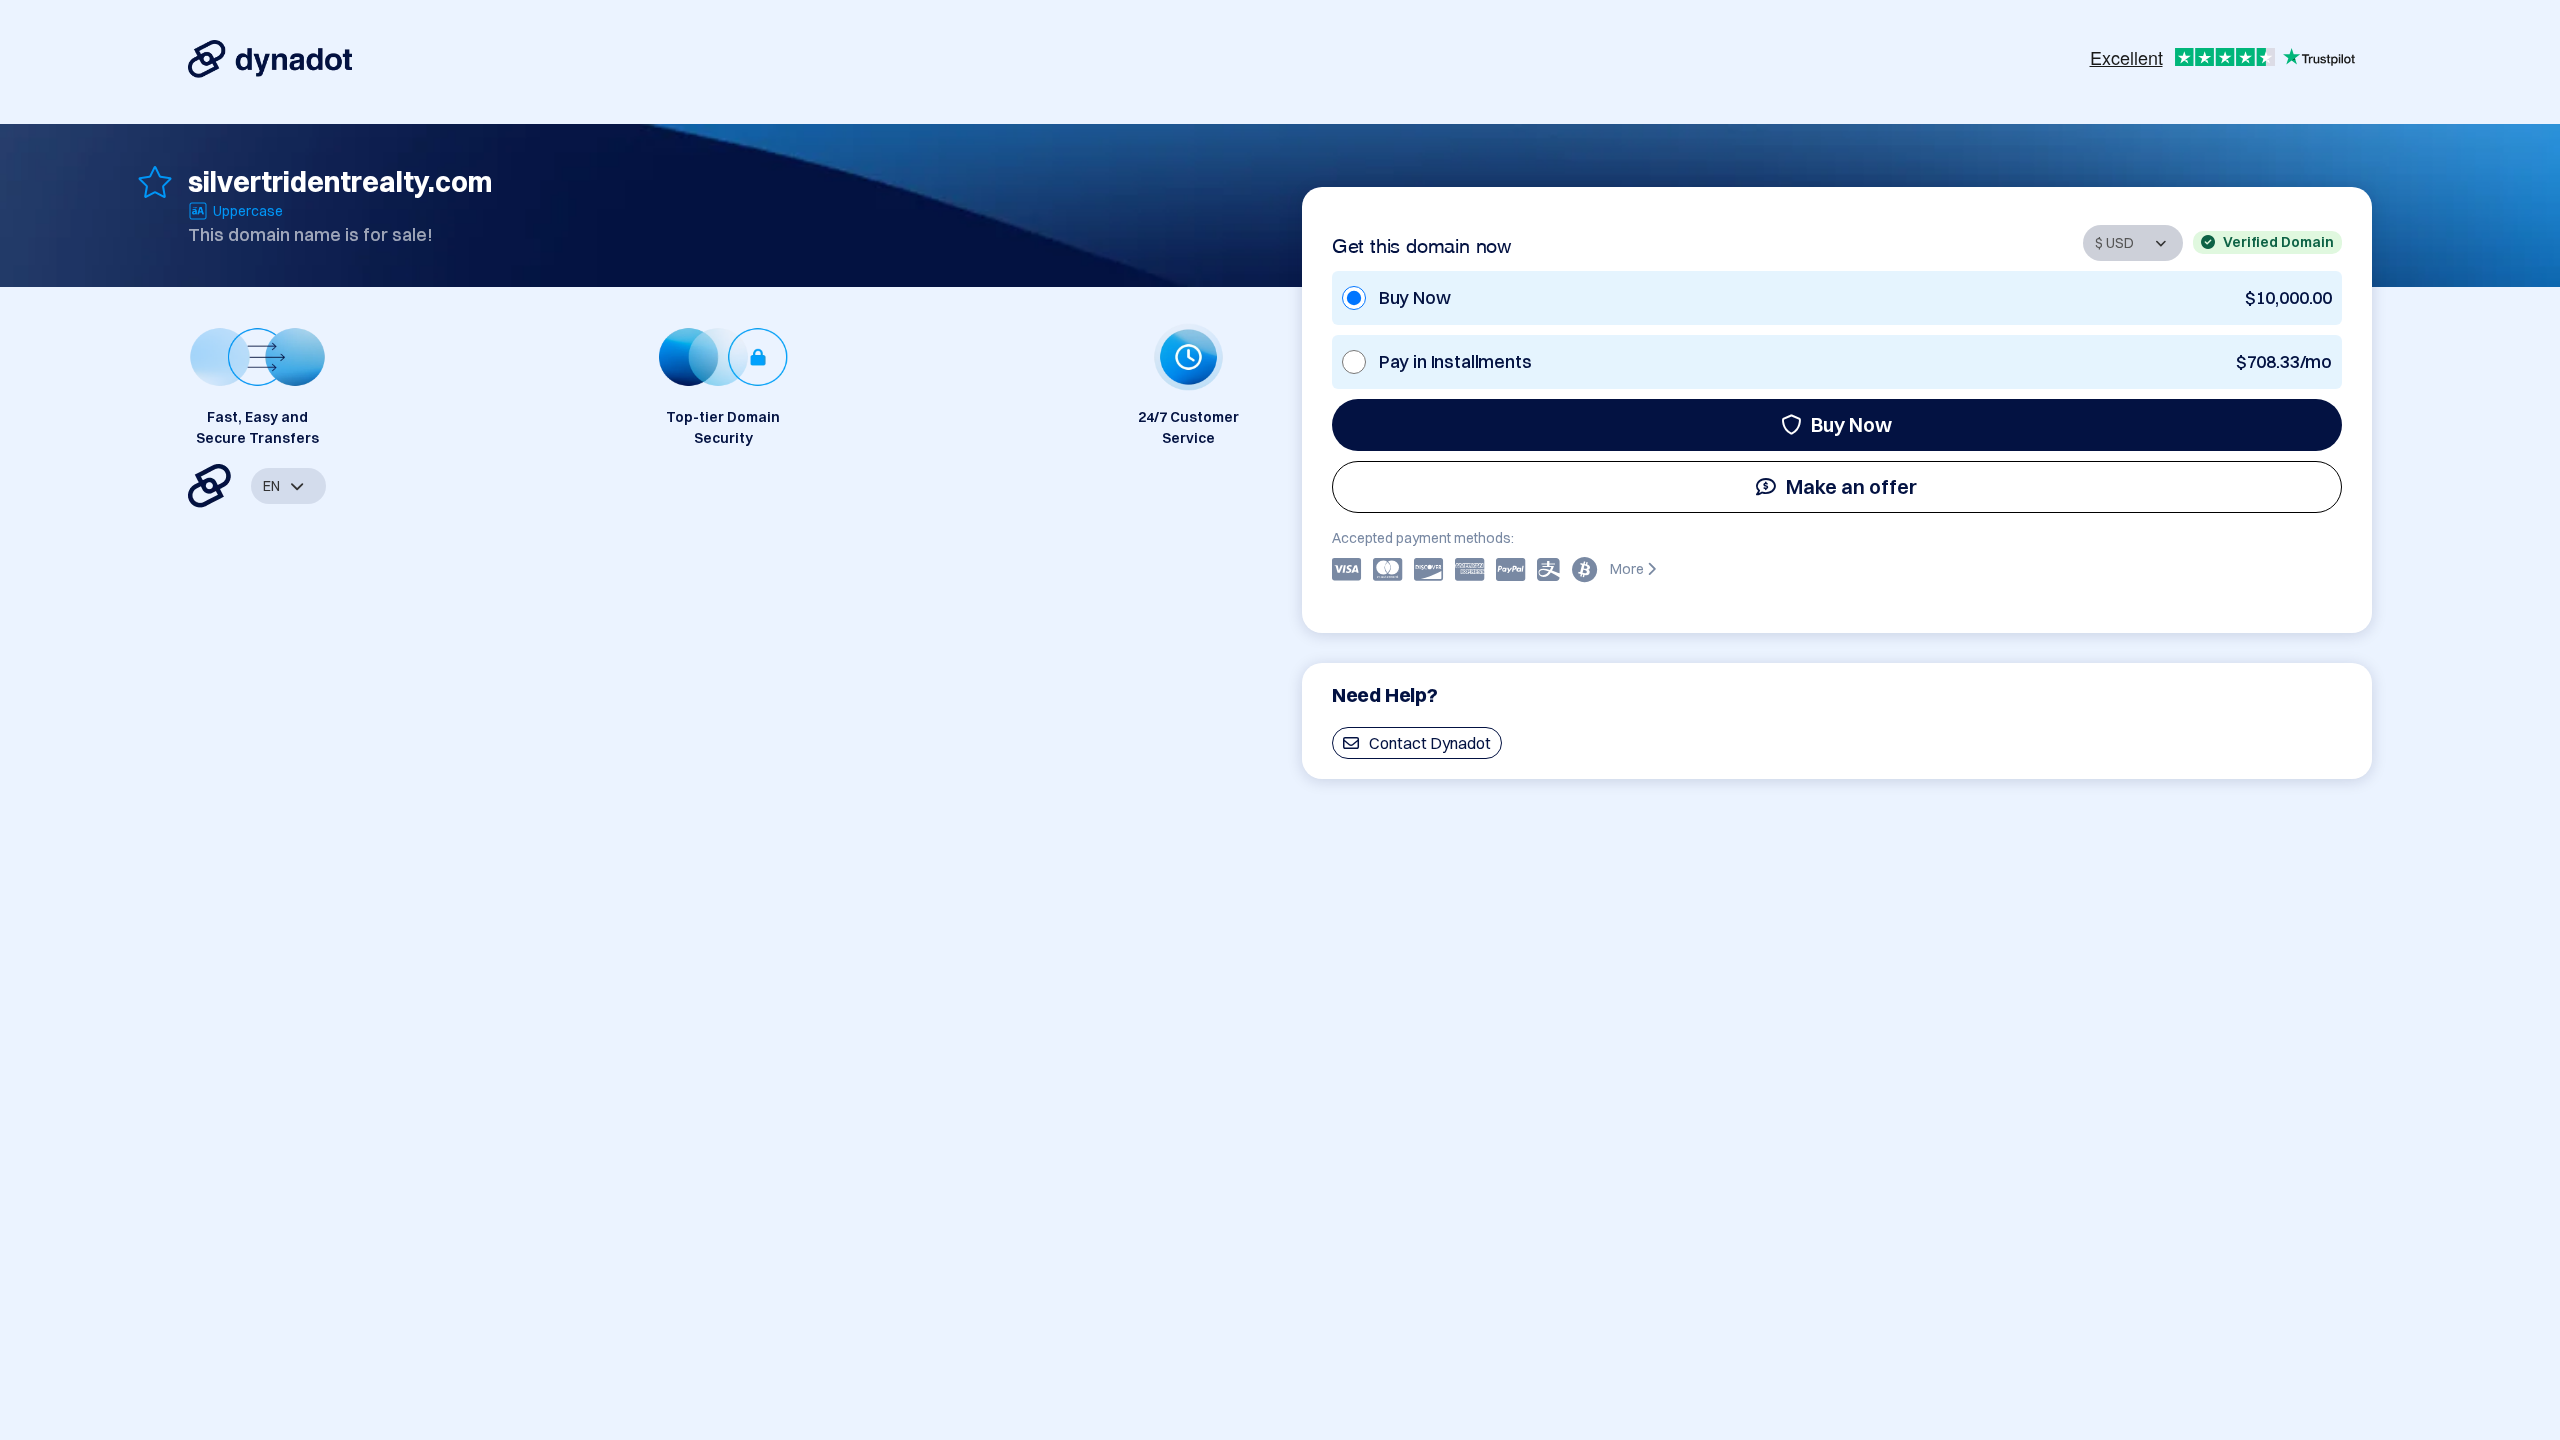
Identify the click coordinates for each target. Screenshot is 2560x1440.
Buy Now (1851, 424)
